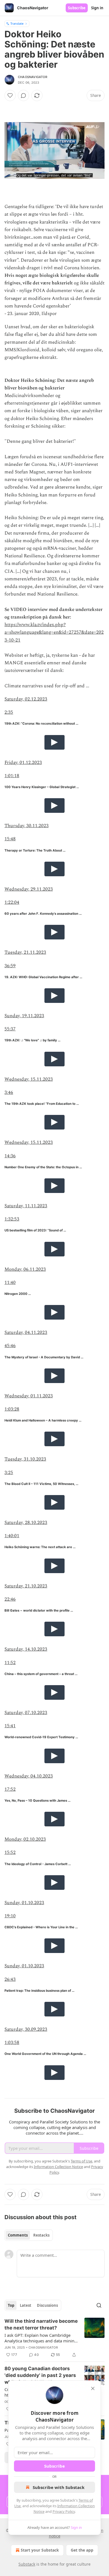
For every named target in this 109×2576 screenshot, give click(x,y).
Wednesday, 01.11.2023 (29, 1396)
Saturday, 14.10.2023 (26, 1649)
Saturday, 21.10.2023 (26, 1586)
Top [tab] (11, 2305)
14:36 (10, 1156)
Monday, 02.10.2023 (25, 1839)
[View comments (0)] (23, 95)
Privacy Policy (64, 2511)
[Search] (99, 2305)
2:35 (9, 712)
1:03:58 (12, 2043)
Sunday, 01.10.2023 (24, 1903)
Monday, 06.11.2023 (25, 1269)
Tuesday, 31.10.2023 (25, 1459)
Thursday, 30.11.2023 (27, 826)
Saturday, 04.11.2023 (26, 1333)
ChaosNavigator (33, 77)
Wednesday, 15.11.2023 (29, 1079)
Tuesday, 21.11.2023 (25, 952)
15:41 (10, 1726)
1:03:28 (12, 1409)
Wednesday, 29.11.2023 (29, 889)
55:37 (10, 1029)
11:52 (10, 1663)
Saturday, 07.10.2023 (26, 1713)
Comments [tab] (18, 2235)
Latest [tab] (26, 2305)
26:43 (10, 1979)
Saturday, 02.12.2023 (26, 699)
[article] (54, 2338)
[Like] (10, 95)
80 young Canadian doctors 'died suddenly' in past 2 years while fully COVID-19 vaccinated (40, 2376)
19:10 (10, 1916)
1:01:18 (12, 776)
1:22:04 (12, 902)
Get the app (82, 2550)
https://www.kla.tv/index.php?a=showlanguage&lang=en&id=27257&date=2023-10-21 (54, 632)
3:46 (9, 1092)
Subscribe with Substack (59, 2487)
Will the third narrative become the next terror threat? (41, 2324)
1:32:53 (12, 1219)
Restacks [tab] (41, 2235)
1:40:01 (12, 1536)
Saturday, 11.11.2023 (26, 1206)
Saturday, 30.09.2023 (26, 2029)
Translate (17, 23)
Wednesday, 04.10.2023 (29, 1776)
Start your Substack (40, 2550)
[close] (93, 2388)
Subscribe (77, 8)
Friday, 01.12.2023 (23, 763)
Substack (27, 2564)
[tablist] (29, 2235)
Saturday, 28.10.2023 (26, 1523)
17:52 (10, 1789)
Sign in (97, 8)
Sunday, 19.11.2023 (24, 1016)
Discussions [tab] (47, 2305)
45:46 (10, 1346)
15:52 (10, 1852)
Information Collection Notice (58, 2167)
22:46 (10, 1599)
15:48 (10, 839)
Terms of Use (81, 2161)
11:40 (10, 1283)
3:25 (9, 1473)
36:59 (10, 966)
